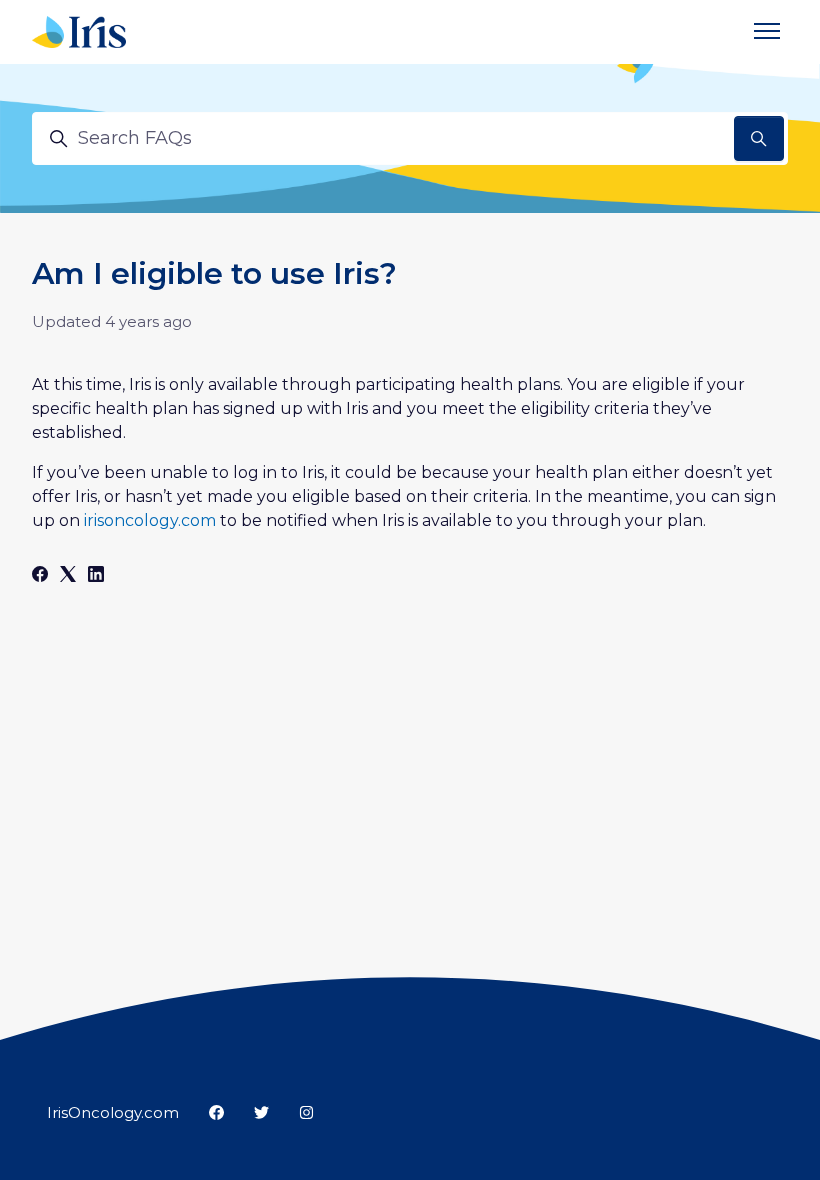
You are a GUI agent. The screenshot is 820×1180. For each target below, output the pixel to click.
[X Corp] (68, 576)
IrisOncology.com (113, 1112)
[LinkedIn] (96, 576)
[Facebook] (40, 576)
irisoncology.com (150, 520)
